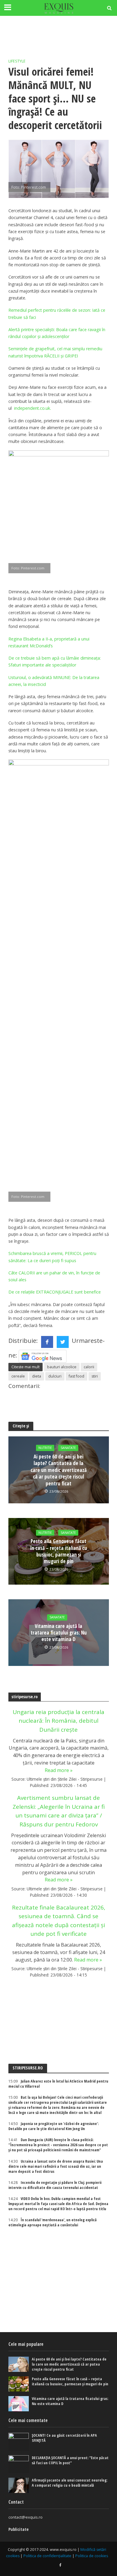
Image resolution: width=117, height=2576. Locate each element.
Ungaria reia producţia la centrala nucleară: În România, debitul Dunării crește (58, 1721)
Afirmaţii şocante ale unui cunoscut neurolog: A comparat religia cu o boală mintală (70, 2483)
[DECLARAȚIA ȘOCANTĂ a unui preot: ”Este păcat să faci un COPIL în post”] (19, 2464)
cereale (18, 1376)
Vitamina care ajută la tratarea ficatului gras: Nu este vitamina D (59, 1633)
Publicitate (18, 2529)
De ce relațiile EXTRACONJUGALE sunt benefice (55, 1292)
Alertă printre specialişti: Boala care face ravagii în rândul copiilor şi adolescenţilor (57, 333)
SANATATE (68, 1448)
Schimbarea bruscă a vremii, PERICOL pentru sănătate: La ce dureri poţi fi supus (52, 1257)
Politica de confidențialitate (47, 2556)
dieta (37, 1376)
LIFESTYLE (17, 61)
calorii (89, 1367)
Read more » (59, 1770)
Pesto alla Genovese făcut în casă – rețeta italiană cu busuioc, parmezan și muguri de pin (59, 1551)
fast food (76, 1376)
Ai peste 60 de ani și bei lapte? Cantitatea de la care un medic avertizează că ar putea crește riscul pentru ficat (59, 1470)
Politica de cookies (92, 2556)
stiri (95, 1376)
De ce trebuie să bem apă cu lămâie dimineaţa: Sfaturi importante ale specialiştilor (55, 661)
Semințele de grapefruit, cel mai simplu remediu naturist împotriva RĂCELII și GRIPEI (55, 352)
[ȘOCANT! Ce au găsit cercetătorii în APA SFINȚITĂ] (19, 2442)
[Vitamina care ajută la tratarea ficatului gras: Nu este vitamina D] (19, 2404)
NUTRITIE (45, 1448)
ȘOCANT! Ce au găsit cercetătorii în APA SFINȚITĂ (64, 2438)
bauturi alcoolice (62, 1367)
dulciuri (55, 1376)
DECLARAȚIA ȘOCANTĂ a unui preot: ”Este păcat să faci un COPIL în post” (70, 2460)
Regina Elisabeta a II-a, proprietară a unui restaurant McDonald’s (49, 642)
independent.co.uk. (33, 408)
